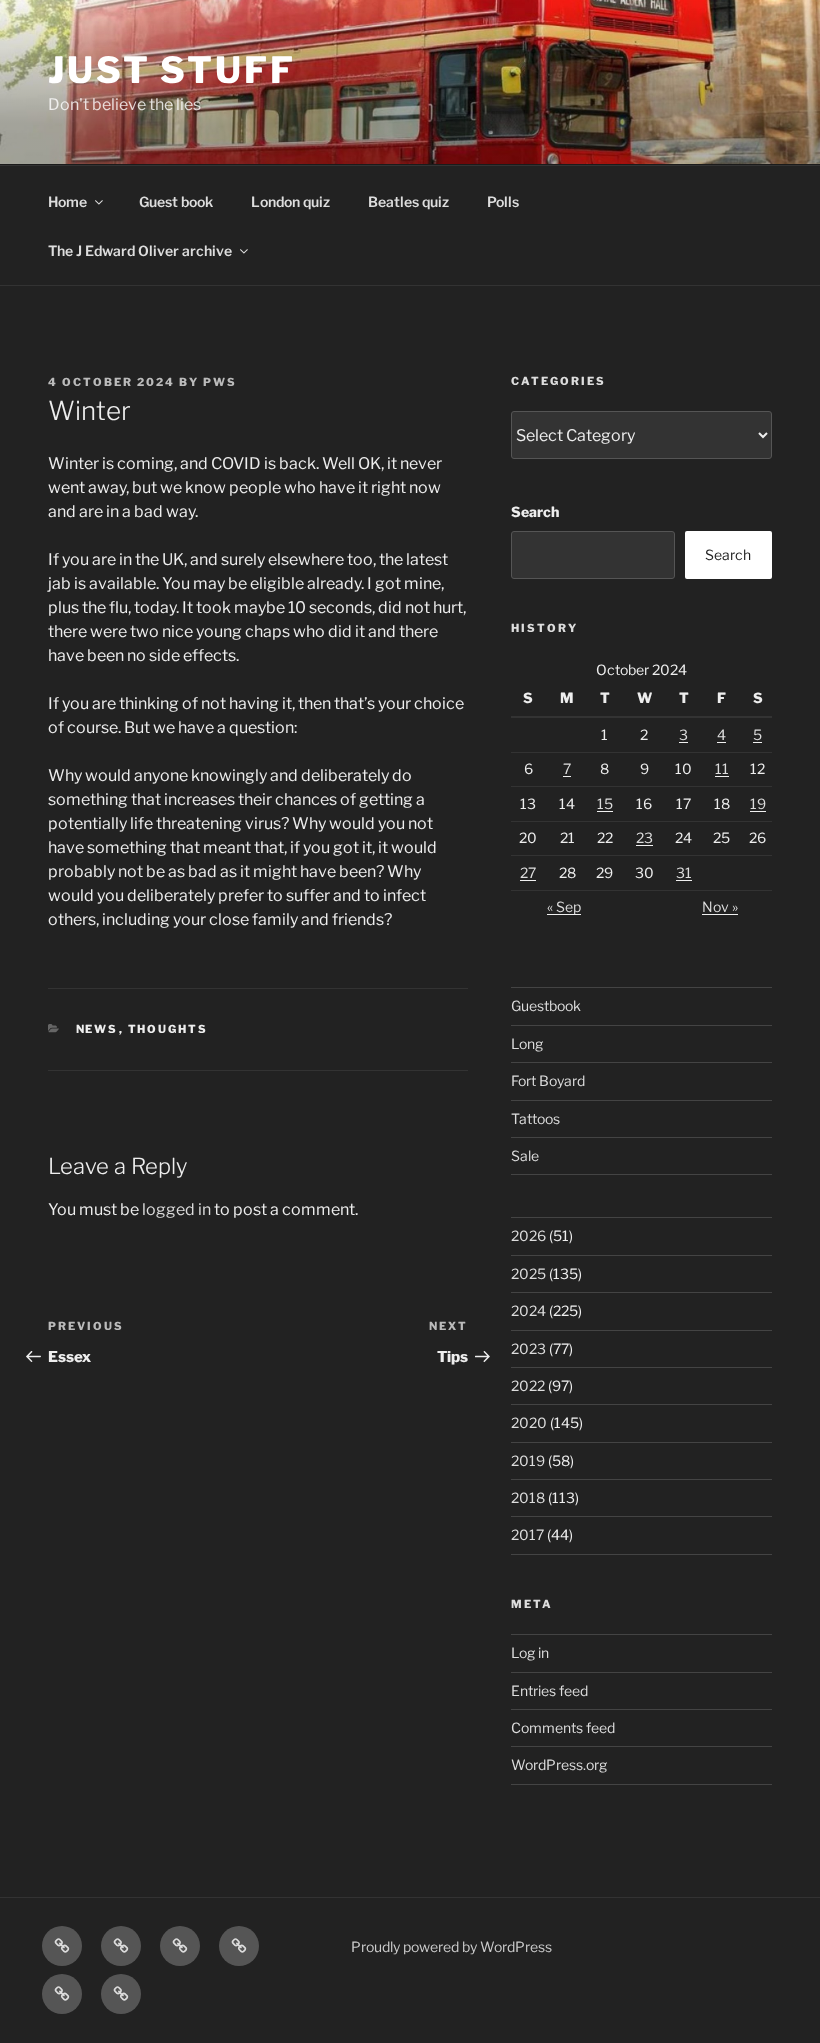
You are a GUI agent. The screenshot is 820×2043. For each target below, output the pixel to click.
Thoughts (168, 1029)
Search (535, 511)
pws (220, 382)
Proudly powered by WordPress (451, 1946)
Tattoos (535, 1118)
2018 (528, 1497)
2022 (528, 1385)
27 (528, 872)
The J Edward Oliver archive (140, 250)
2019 (528, 1460)
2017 (527, 1534)
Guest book (176, 201)
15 (605, 803)
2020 (529, 1422)
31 (684, 872)
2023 (528, 1348)
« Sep (564, 906)
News (97, 1029)
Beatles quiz (408, 201)
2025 (528, 1273)
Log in (530, 1652)
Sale (525, 1155)
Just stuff (172, 70)
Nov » (720, 906)
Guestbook (546, 1005)
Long (527, 1043)
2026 (528, 1235)
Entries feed (549, 1690)
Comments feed (563, 1727)
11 (722, 768)
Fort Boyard (548, 1080)
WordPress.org (559, 1764)
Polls (503, 201)
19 (758, 803)
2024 (528, 1310)
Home (67, 201)
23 (644, 837)
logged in (176, 1209)
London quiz (290, 201)
